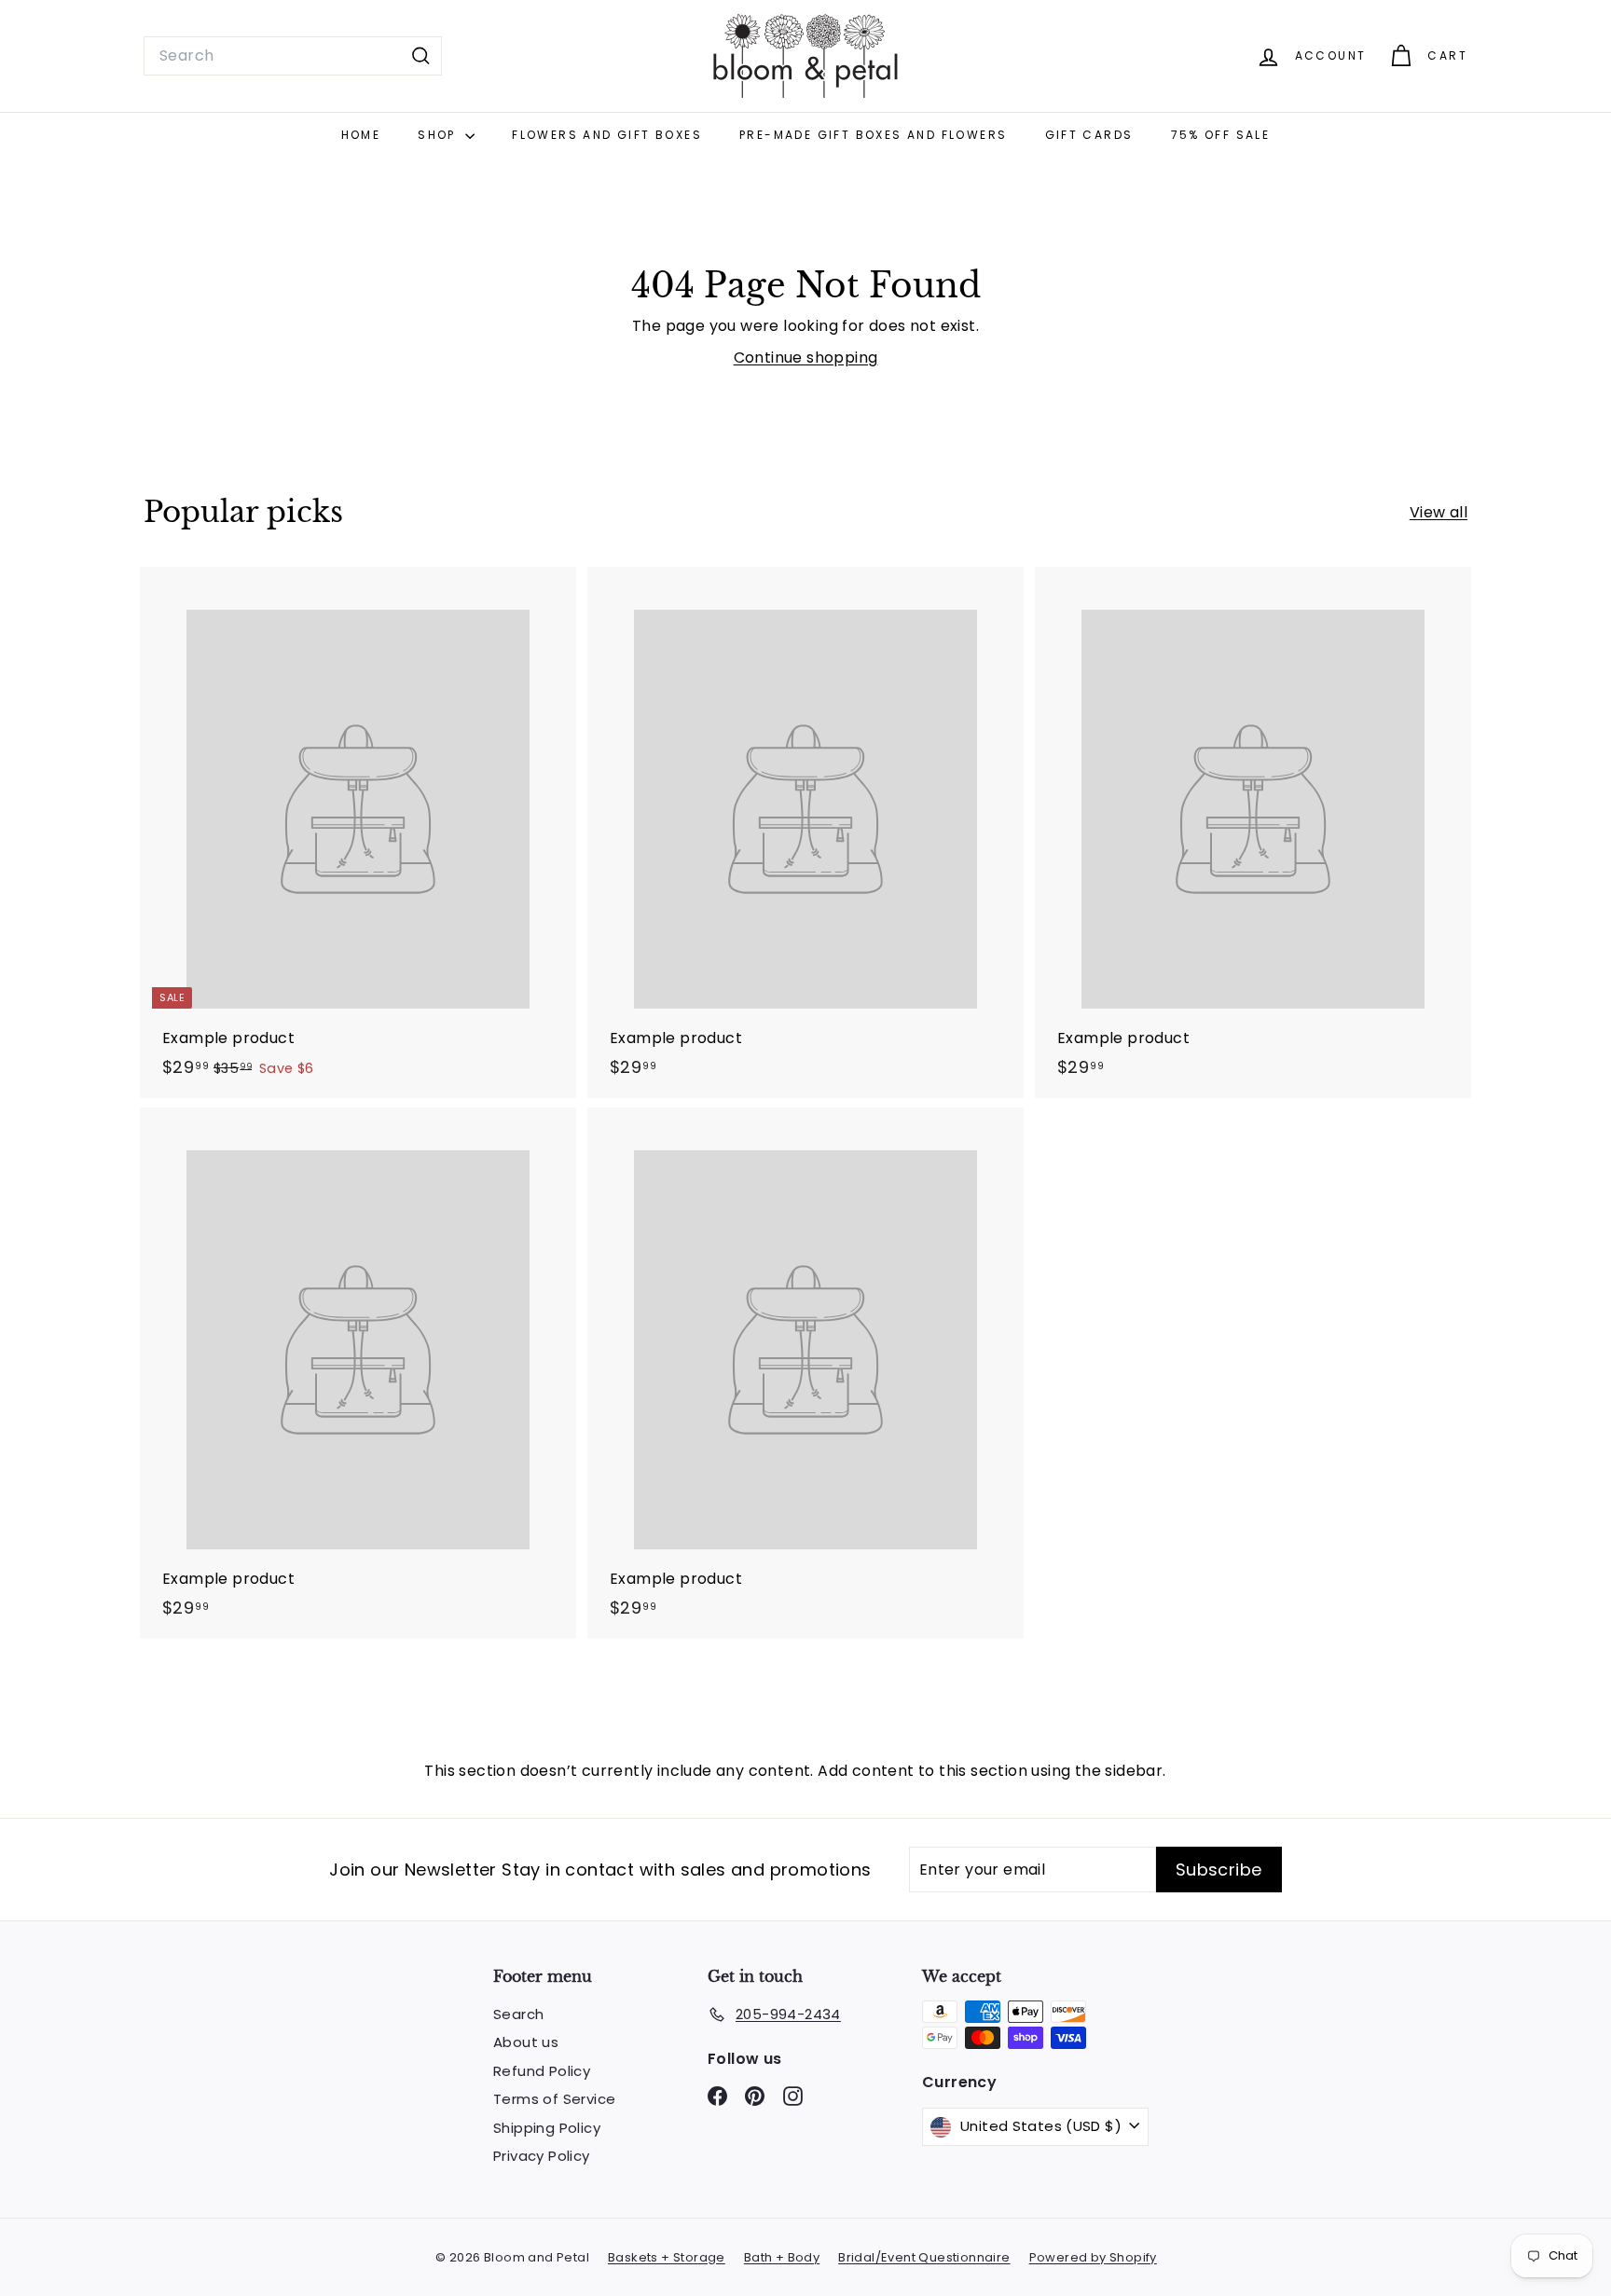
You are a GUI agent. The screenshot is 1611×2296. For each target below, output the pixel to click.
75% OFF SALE (1221, 135)
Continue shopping (806, 357)
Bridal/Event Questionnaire (924, 2257)
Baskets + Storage (667, 2257)
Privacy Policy (542, 2156)
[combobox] (293, 56)
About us (526, 2042)
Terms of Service (554, 2099)
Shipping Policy (547, 2128)
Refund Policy (542, 2071)
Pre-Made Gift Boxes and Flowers (873, 135)
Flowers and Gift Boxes (607, 135)
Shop (439, 135)
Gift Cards (1089, 135)
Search (518, 2014)
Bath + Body (782, 2257)
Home (361, 135)
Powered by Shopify (1093, 2257)
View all (1439, 512)
